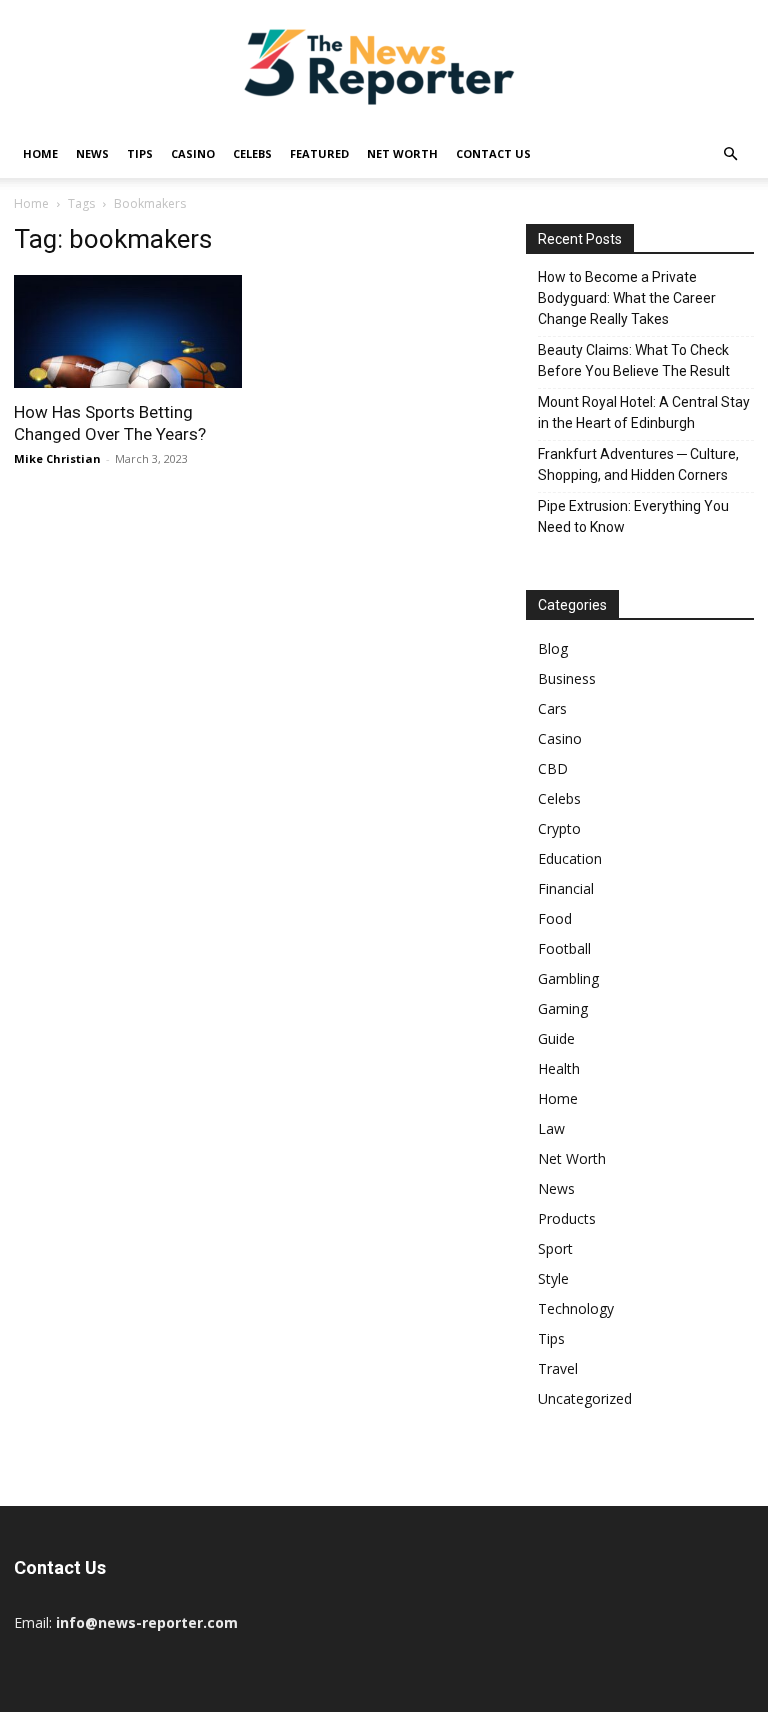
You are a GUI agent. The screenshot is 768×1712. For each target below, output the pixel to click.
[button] (730, 154)
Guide (556, 1038)
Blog (553, 648)
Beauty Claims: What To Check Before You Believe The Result (634, 360)
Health (559, 1068)
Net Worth (402, 153)
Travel (558, 1368)
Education (570, 858)
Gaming (563, 1008)
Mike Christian (57, 458)
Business (567, 678)
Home (40, 153)
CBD (553, 768)
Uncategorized (585, 1398)
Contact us (493, 153)
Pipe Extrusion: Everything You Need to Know (633, 516)
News (92, 153)
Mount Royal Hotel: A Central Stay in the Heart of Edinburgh (644, 412)
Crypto (559, 828)
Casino (193, 153)
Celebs (252, 153)
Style (553, 1278)
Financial (566, 888)
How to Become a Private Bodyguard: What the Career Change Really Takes (627, 298)
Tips (140, 153)
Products (567, 1218)
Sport (555, 1248)
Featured (319, 153)
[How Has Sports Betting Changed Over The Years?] (128, 331)
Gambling (568, 978)
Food (555, 918)
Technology (576, 1308)
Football (564, 948)
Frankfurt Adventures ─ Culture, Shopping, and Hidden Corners (638, 464)
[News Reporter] (384, 66)
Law (551, 1128)
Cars (552, 708)
